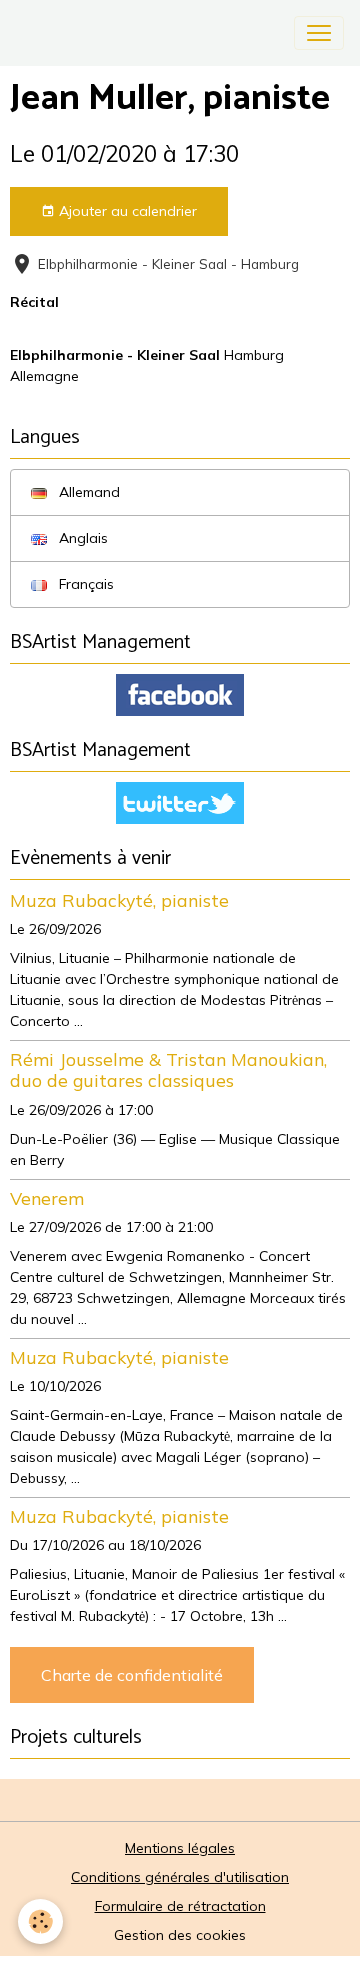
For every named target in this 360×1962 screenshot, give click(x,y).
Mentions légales (180, 1848)
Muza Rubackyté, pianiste (119, 900)
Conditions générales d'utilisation (180, 1877)
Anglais (81, 538)
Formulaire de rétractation (180, 1906)
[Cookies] (40, 1921)
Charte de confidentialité (132, 1675)
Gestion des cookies (180, 1935)
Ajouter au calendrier (126, 211)
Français (84, 584)
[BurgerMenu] (319, 33)
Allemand (87, 492)
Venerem (47, 1198)
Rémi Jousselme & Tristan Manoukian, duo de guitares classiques (168, 1069)
